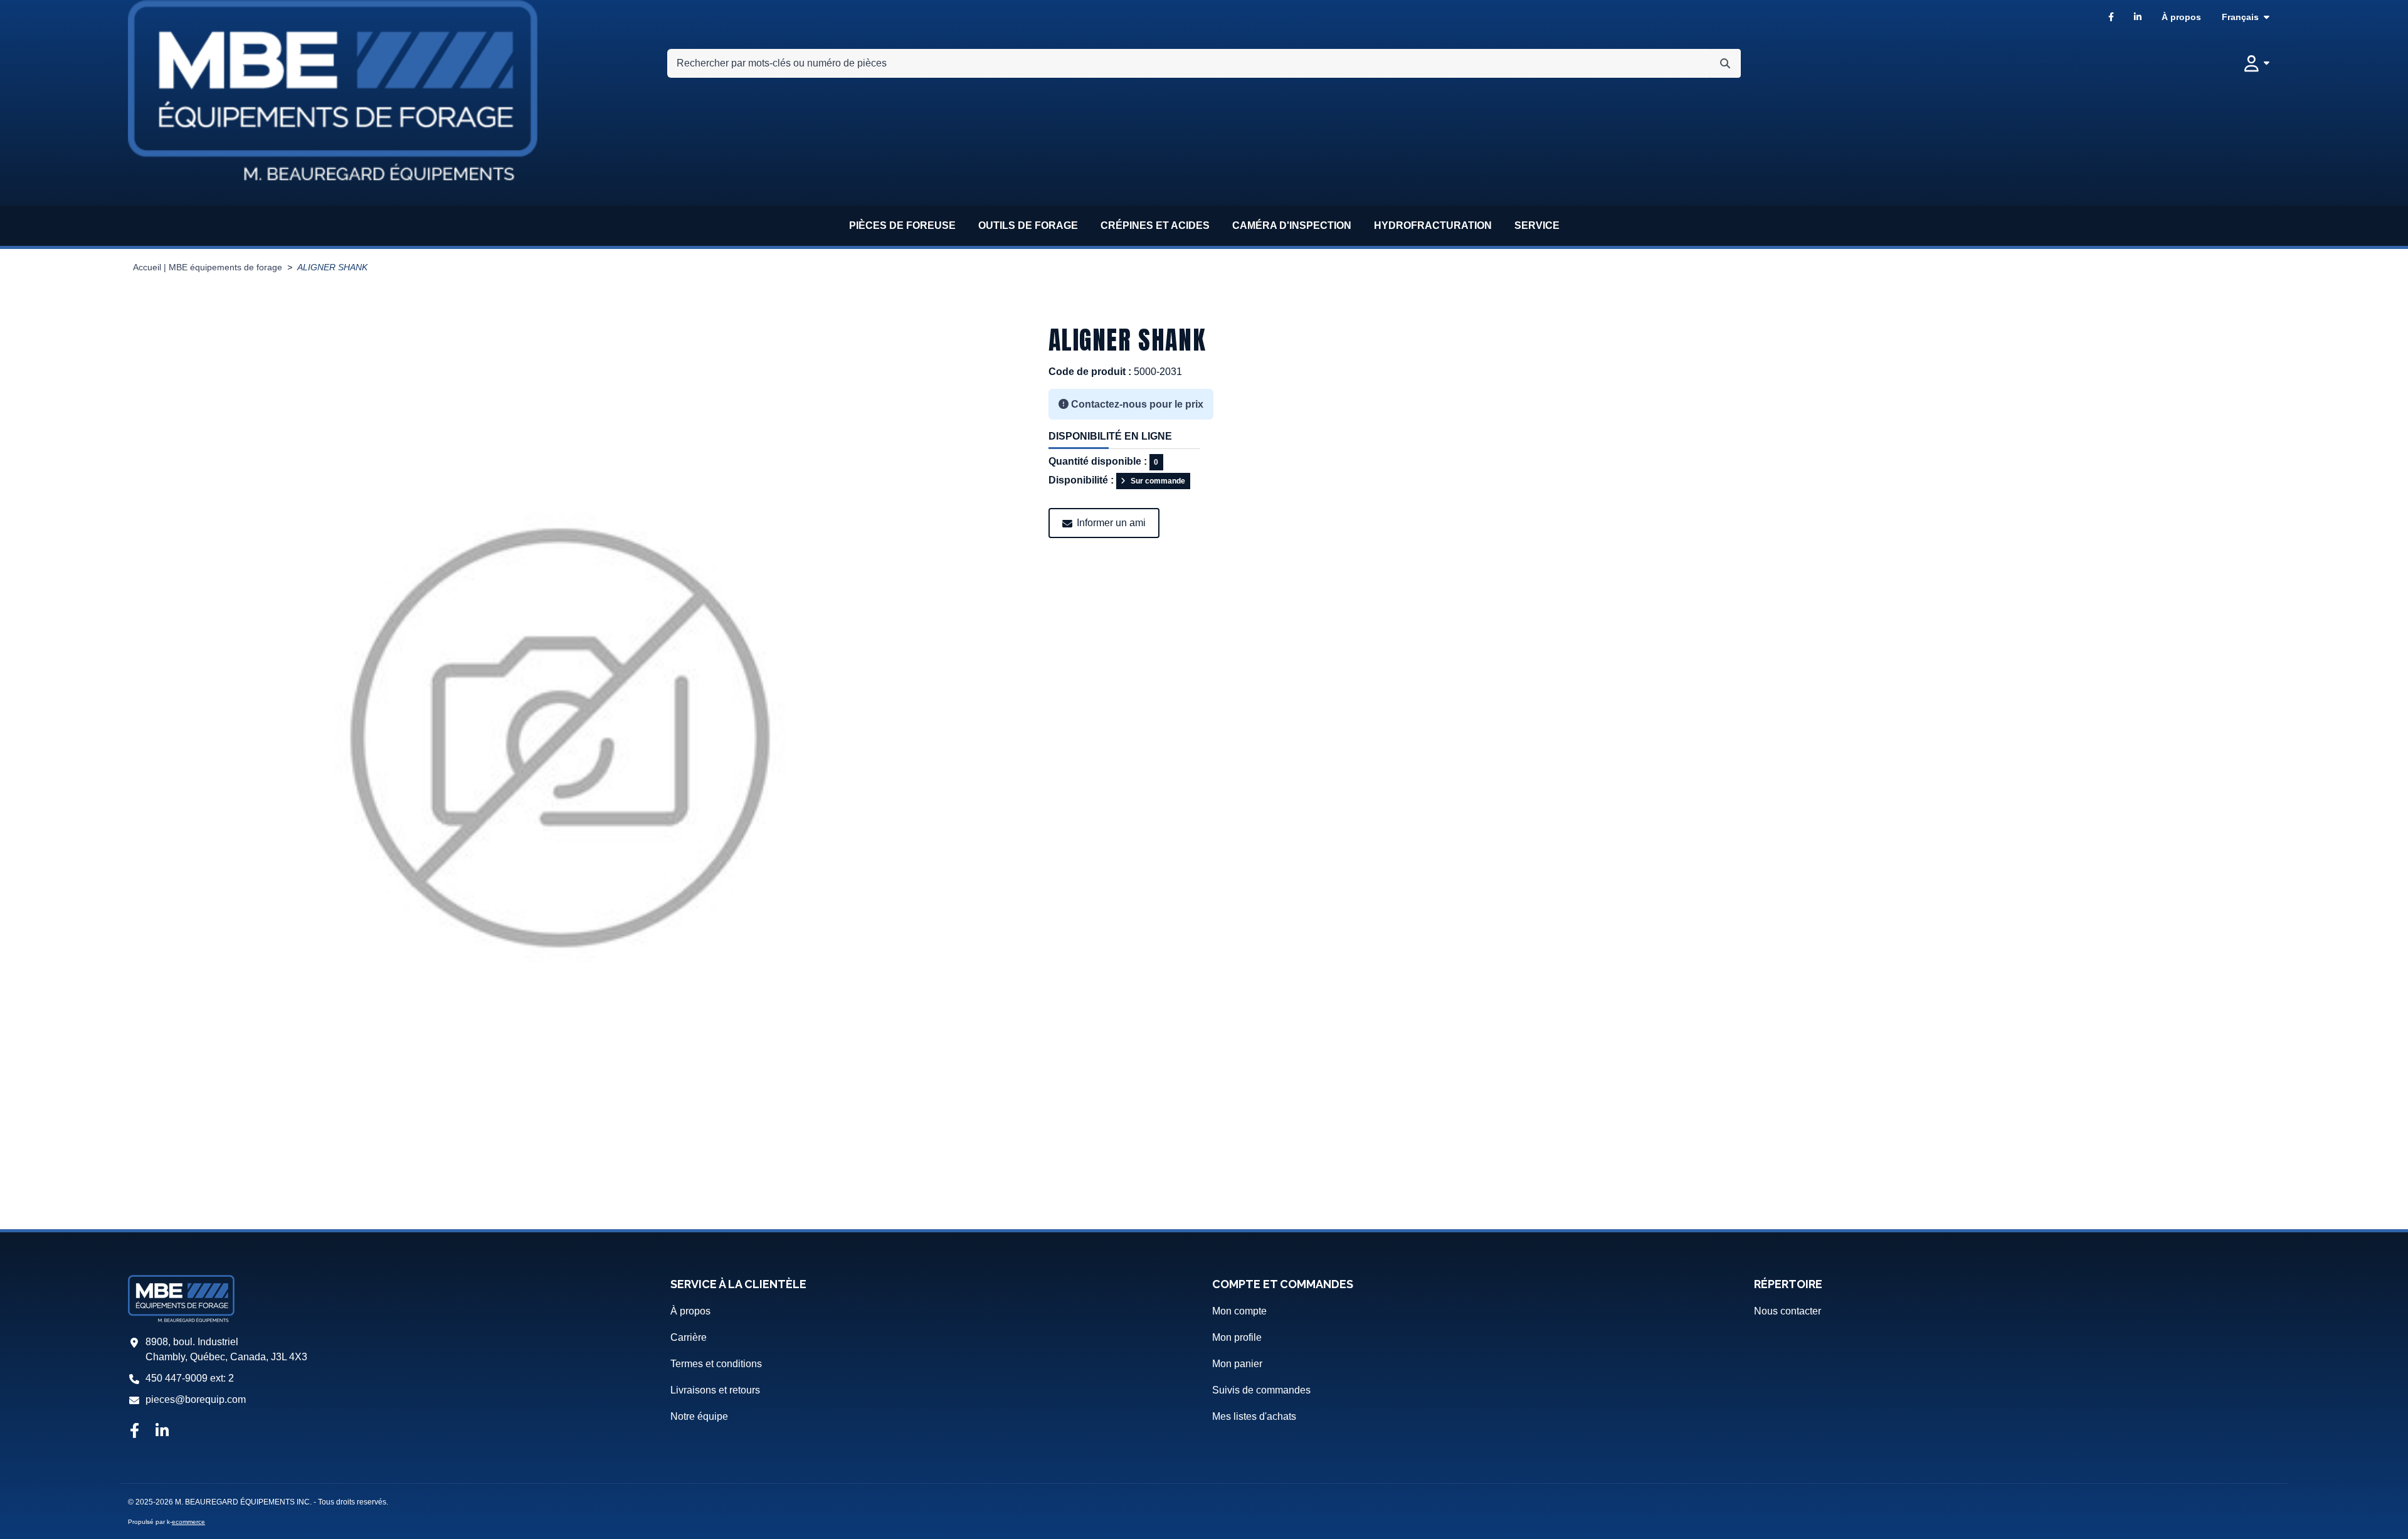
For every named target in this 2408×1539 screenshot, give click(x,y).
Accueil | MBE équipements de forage (208, 267)
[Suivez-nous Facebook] (134, 1432)
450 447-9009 (177, 1378)
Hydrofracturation (1433, 225)
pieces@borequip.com (196, 1399)
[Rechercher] (1725, 63)
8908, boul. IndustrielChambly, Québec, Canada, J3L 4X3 (226, 1349)
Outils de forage (1028, 225)
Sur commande (1158, 481)
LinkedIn (2138, 17)
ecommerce (188, 1522)
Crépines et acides (1155, 225)
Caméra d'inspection (1292, 225)
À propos (2181, 17)
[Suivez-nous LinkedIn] (162, 1432)
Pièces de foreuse (902, 225)
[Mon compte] (2257, 63)
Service (1537, 225)
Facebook (2111, 17)
